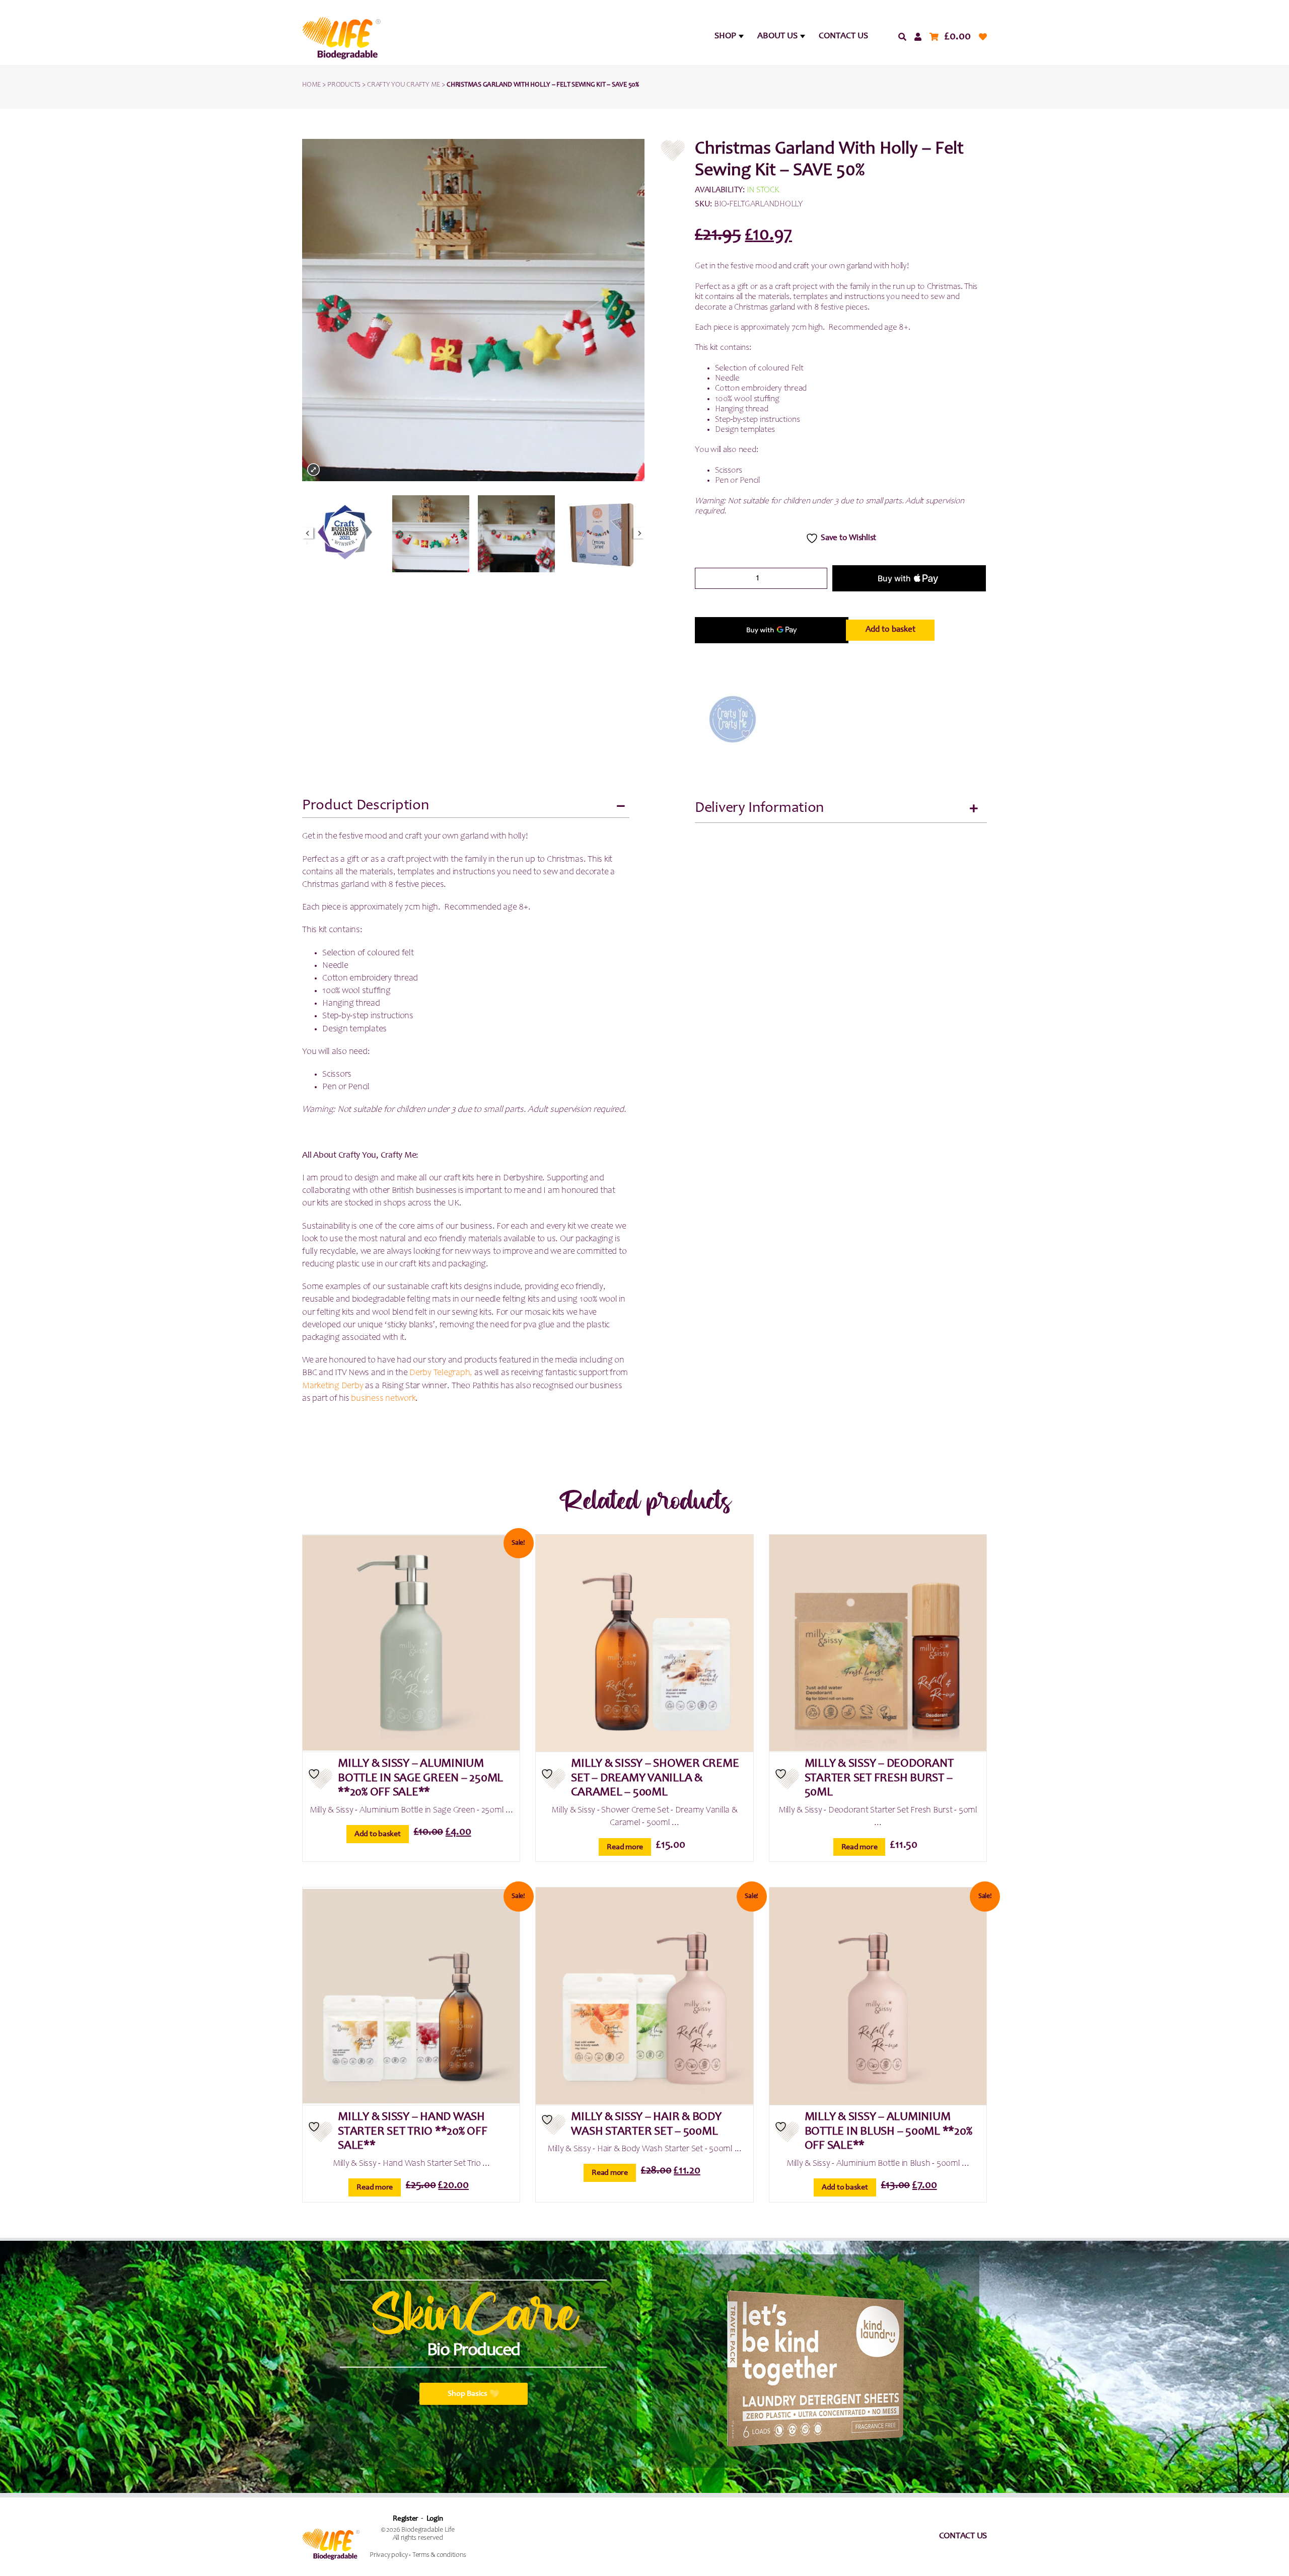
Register (405, 2519)
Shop (725, 36)
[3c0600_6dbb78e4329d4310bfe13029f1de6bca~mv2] (431, 534)
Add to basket (890, 630)
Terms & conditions (439, 2555)
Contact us (963, 2536)
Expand (313, 470)
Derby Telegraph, (441, 1373)
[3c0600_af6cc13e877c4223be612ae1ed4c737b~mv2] (345, 534)
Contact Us (843, 36)
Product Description (365, 806)
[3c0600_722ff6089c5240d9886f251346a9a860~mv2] (516, 534)
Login (435, 2519)
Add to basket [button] (378, 1834)
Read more (625, 1847)
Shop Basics (468, 2394)
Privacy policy (389, 2555)
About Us (777, 36)
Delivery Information (759, 808)
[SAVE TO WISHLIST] (320, 1779)
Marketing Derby (333, 1386)
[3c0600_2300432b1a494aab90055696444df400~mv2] (602, 534)
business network (383, 1399)
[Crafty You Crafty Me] (733, 719)
